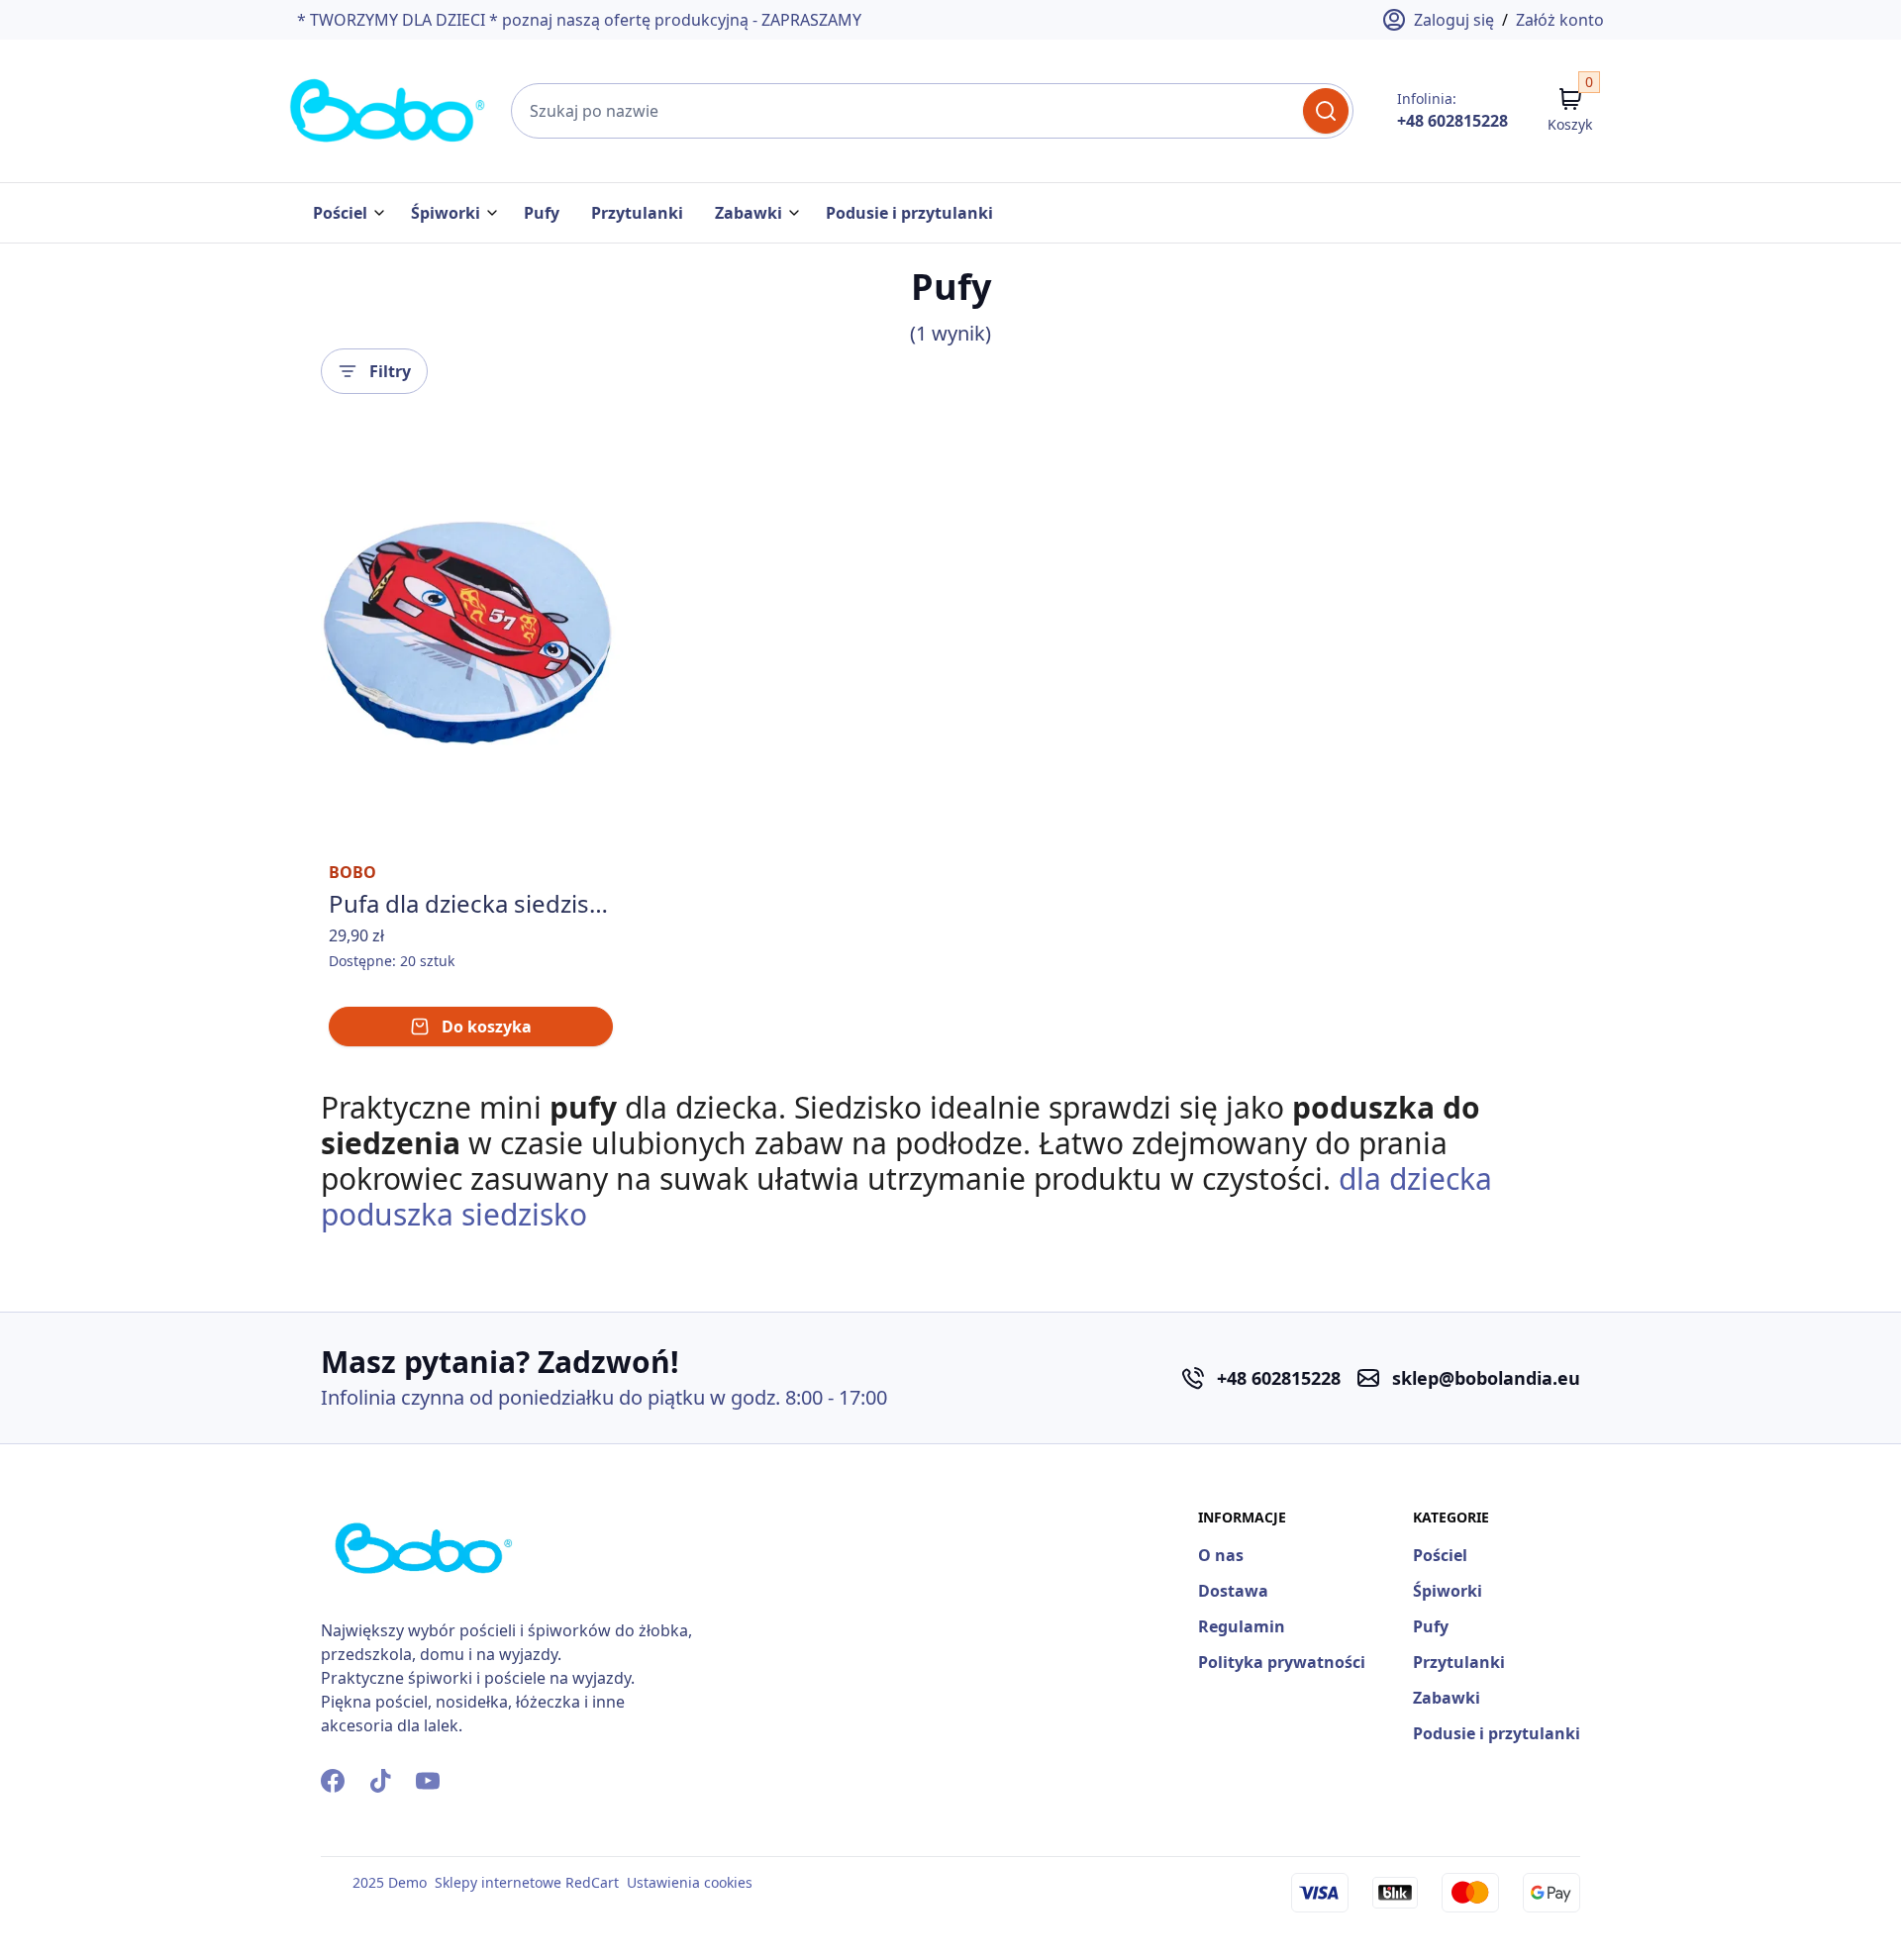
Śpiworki (446, 213)
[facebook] (333, 1781)
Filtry (390, 371)
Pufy (542, 213)
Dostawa (1233, 1591)
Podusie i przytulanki (909, 213)
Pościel (340, 213)
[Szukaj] (1326, 111)
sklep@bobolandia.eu (1486, 1378)
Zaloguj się (1454, 20)
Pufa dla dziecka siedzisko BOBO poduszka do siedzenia (471, 904)
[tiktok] (380, 1781)
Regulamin (1242, 1626)
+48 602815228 (1452, 121)
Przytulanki (637, 213)
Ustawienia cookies (690, 1882)
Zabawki (749, 213)
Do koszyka (487, 1027)
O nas (1221, 1555)
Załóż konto (1560, 20)
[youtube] (428, 1781)
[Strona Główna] (388, 111)
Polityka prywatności (1282, 1662)
